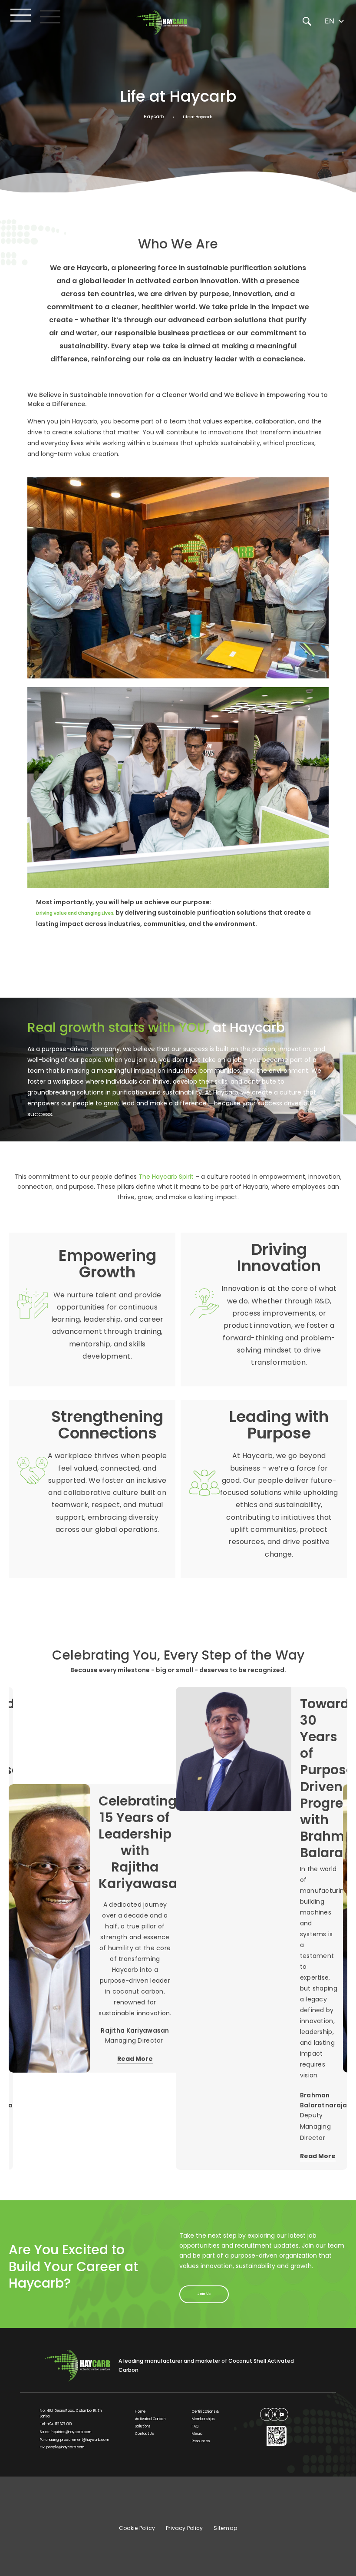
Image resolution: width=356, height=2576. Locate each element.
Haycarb (154, 117)
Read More (135, 2059)
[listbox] (335, 21)
